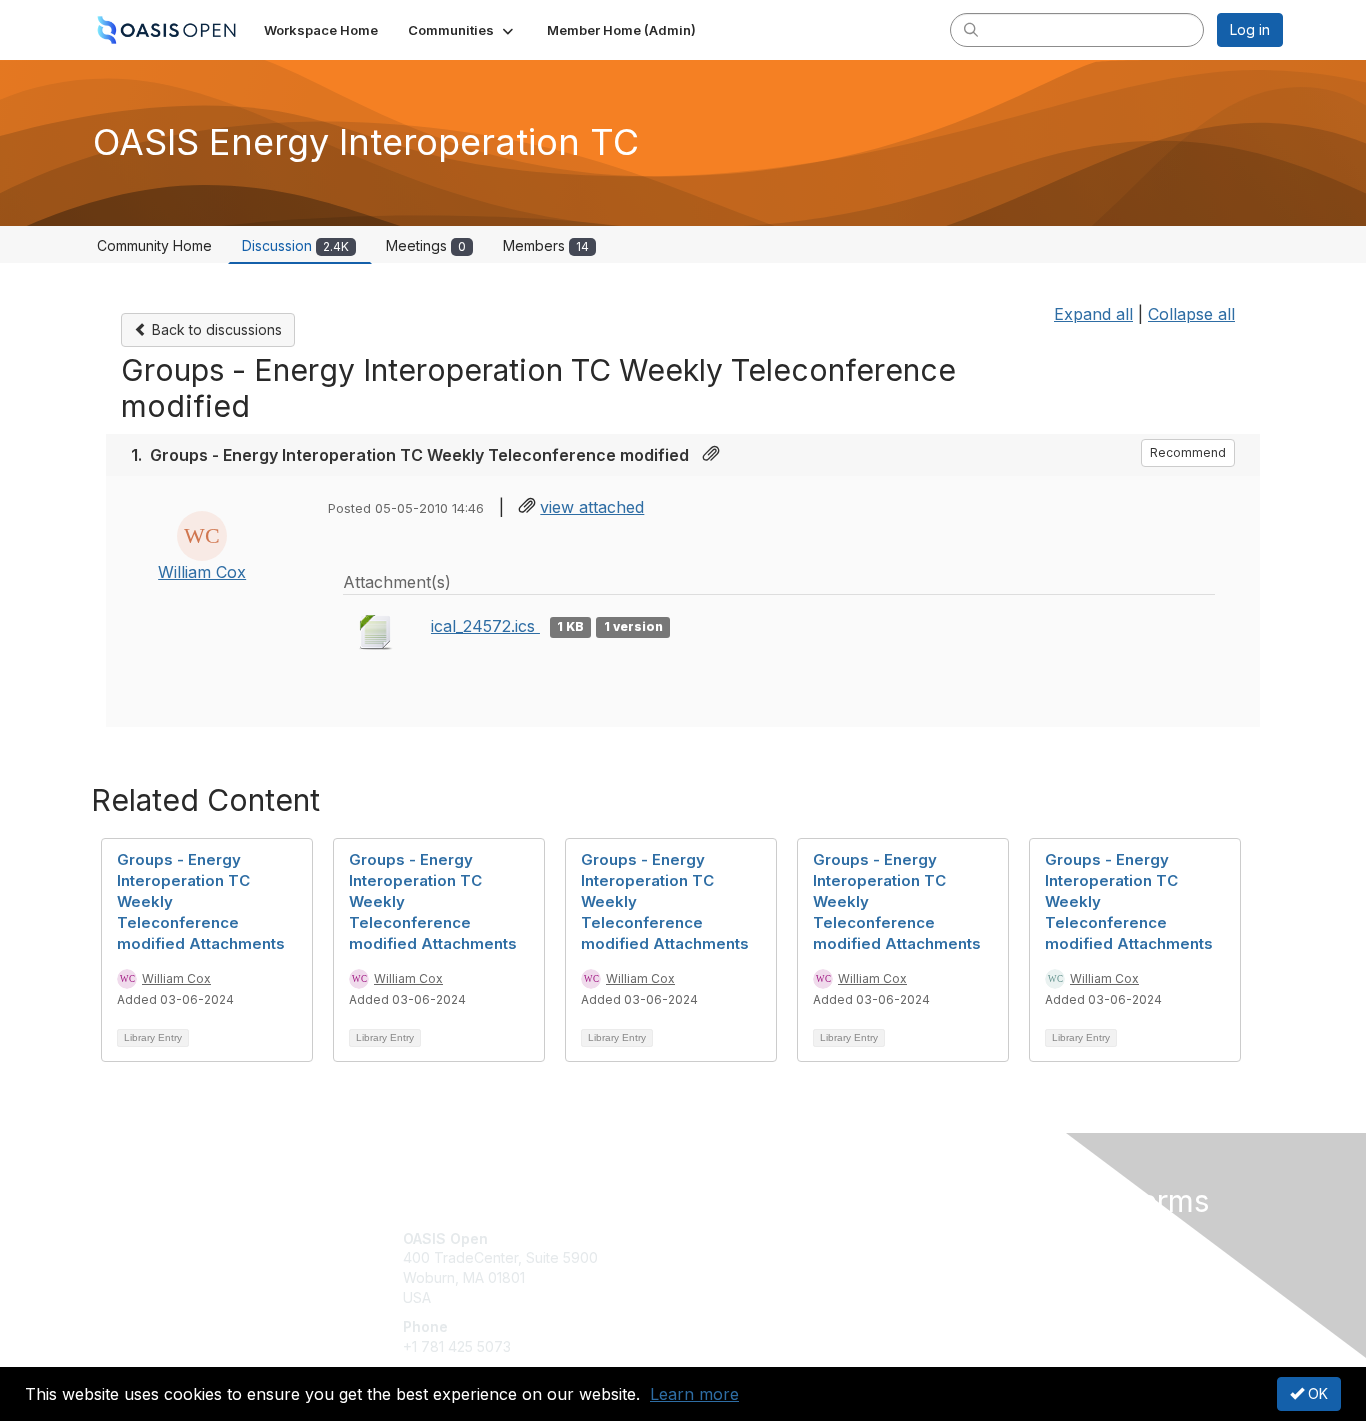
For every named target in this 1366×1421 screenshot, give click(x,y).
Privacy (1004, 1257)
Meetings (426, 245)
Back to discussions (215, 329)
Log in (1250, 29)
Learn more (694, 1394)
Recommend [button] (1188, 452)
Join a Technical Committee (782, 1297)
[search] (971, 29)
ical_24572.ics (485, 626)
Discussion (295, 245)
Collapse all (1191, 314)
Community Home (154, 245)
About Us (1010, 1238)
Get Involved (733, 1238)
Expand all (1093, 314)
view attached (592, 507)
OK (1316, 1393)
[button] (462, 30)
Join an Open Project (761, 1267)
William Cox (202, 572)
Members (546, 245)
